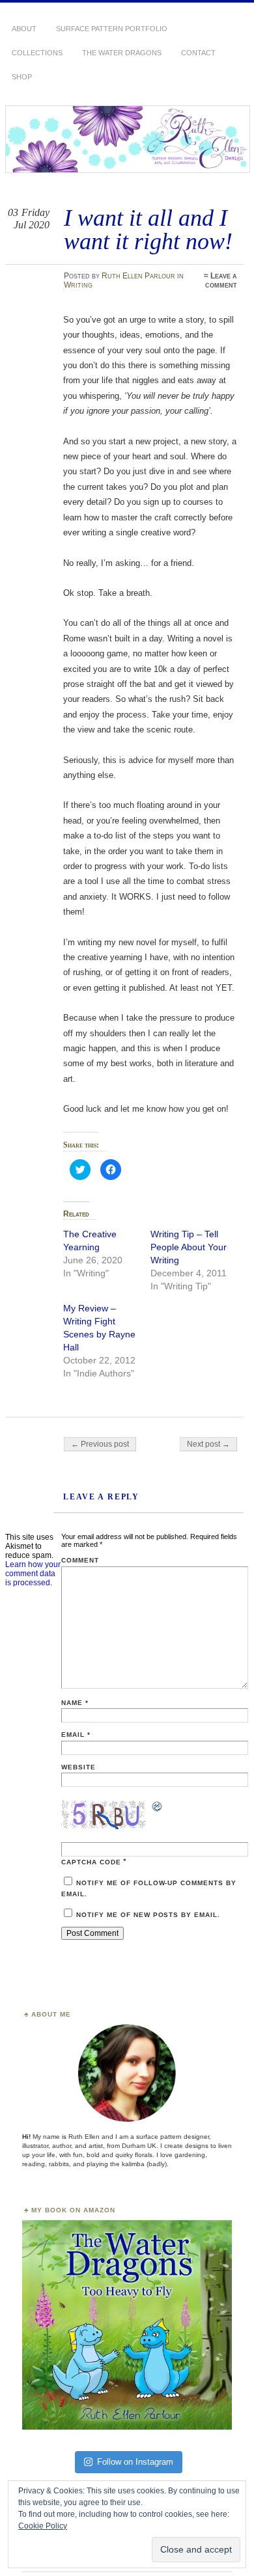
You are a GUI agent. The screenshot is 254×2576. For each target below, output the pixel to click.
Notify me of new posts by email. (148, 1915)
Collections (37, 53)
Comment (80, 1560)
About (24, 29)
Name (75, 1703)
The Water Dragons (122, 53)
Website (78, 1767)
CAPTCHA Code (91, 1862)
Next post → (208, 1444)
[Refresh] (158, 1808)
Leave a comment (221, 280)
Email (76, 1735)
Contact (198, 53)
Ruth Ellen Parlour (138, 276)
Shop (22, 77)
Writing (78, 285)
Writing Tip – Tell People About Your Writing (189, 1247)
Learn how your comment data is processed (33, 1574)
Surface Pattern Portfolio (112, 29)
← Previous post (100, 1444)
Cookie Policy (43, 2526)
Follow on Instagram (135, 2462)
